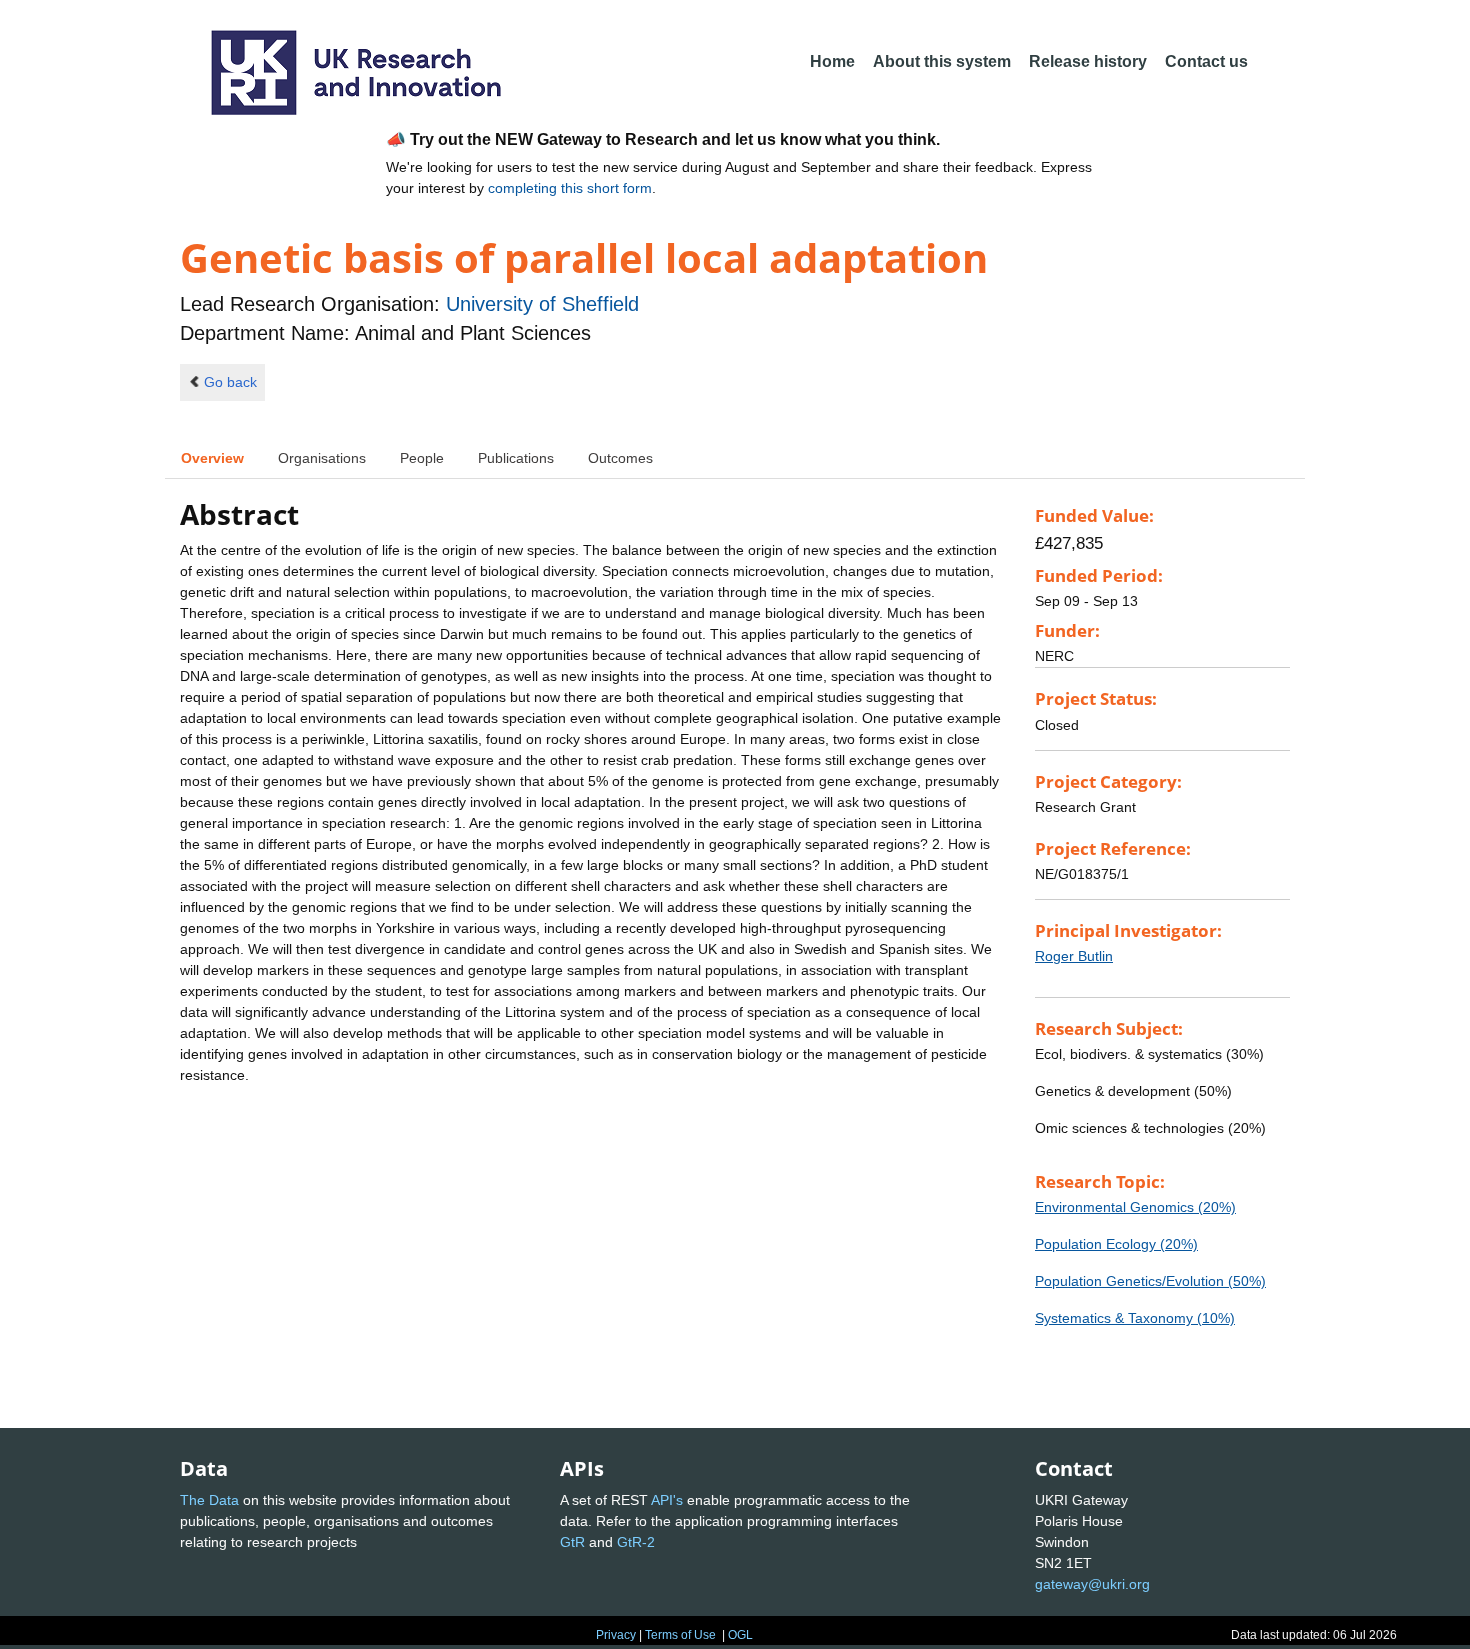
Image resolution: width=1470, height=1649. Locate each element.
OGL (740, 1635)
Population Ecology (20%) (1116, 1244)
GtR (572, 1542)
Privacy (616, 1635)
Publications (516, 458)
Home (832, 61)
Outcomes (620, 458)
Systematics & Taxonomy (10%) (1135, 1318)
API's (667, 1500)
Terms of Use (680, 1635)
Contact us (1206, 61)
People (422, 458)
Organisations (322, 458)
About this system (942, 61)
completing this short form (570, 188)
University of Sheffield (542, 304)
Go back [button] (230, 382)
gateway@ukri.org (1092, 1584)
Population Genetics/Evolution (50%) (1150, 1281)
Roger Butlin (1074, 956)
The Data (209, 1500)
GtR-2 (636, 1542)
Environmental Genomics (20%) (1135, 1207)
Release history (1088, 61)
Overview (212, 458)
